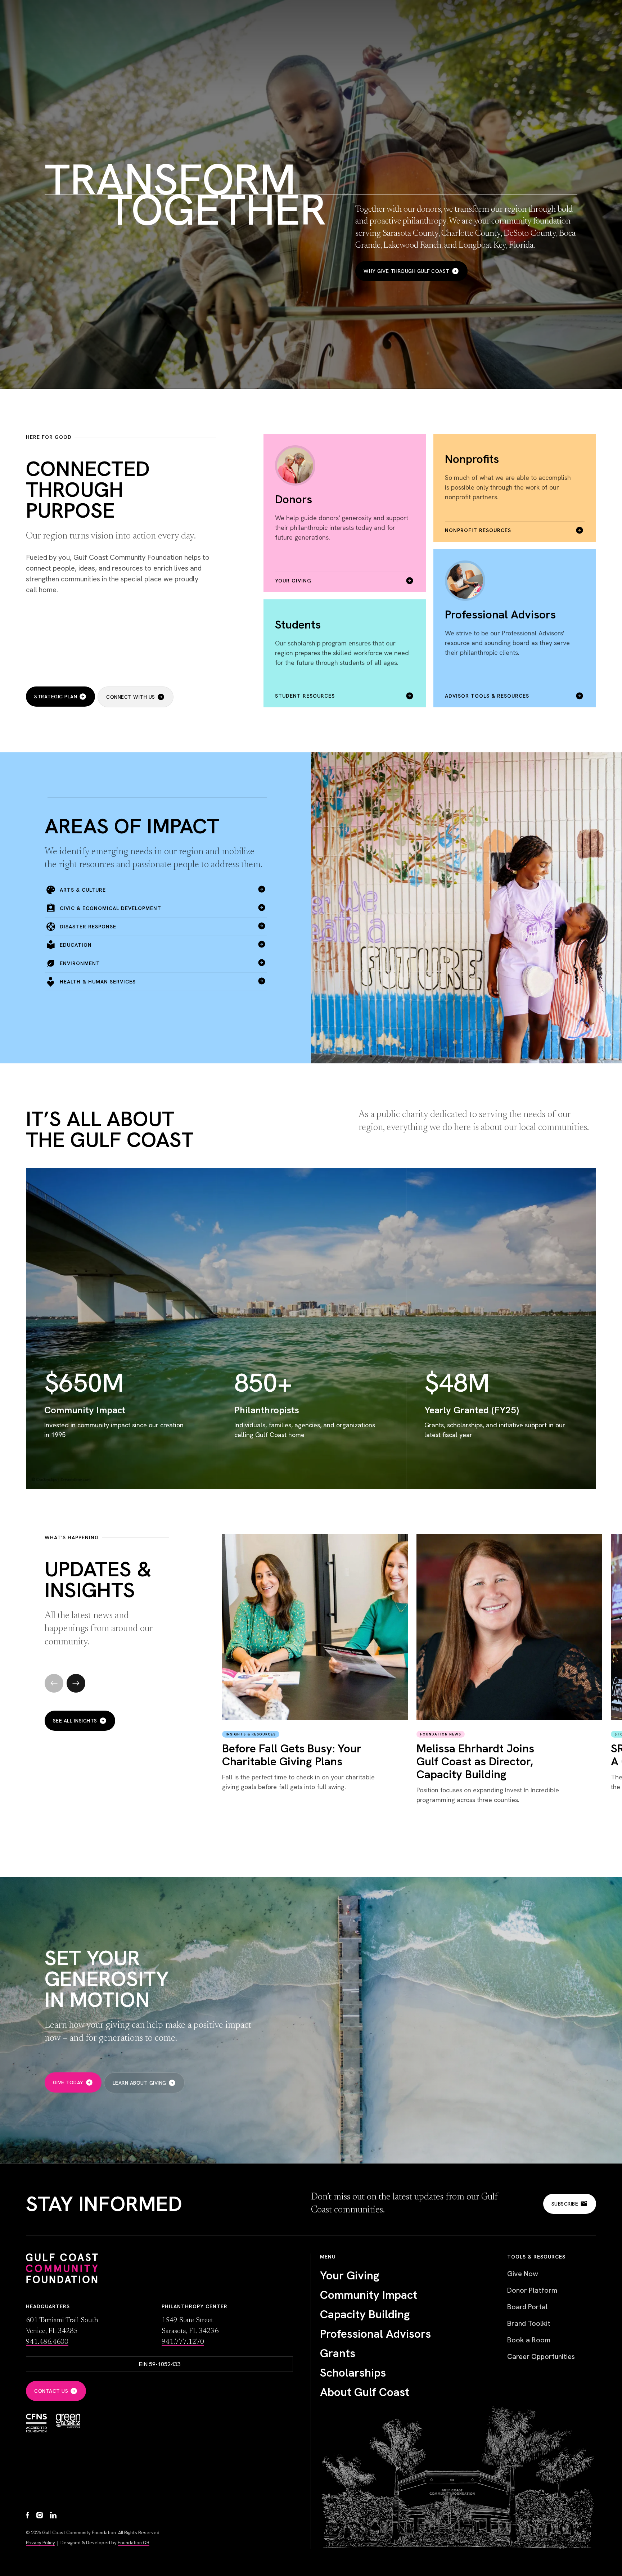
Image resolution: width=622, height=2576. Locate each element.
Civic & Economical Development (111, 908)
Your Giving (350, 2275)
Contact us (51, 2391)
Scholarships (353, 2373)
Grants (338, 2353)
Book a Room (529, 2340)
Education (76, 945)
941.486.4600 (47, 2342)
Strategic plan (56, 697)
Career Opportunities (541, 2356)
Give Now (523, 2274)
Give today (68, 2082)
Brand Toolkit (529, 2323)
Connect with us (131, 697)
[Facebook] (28, 2516)
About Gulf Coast (365, 2392)
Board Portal (527, 2307)
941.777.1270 (183, 2342)
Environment (80, 963)
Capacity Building (365, 2314)
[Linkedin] (53, 2516)
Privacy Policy (40, 2543)
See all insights (75, 1721)
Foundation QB (134, 2543)
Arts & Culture (83, 890)
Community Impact (369, 2295)
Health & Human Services (98, 982)
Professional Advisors (375, 2334)
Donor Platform (532, 2290)
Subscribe (565, 2204)
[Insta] (40, 2516)
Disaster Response (88, 927)
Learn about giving (139, 2083)
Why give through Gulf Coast (407, 271)
